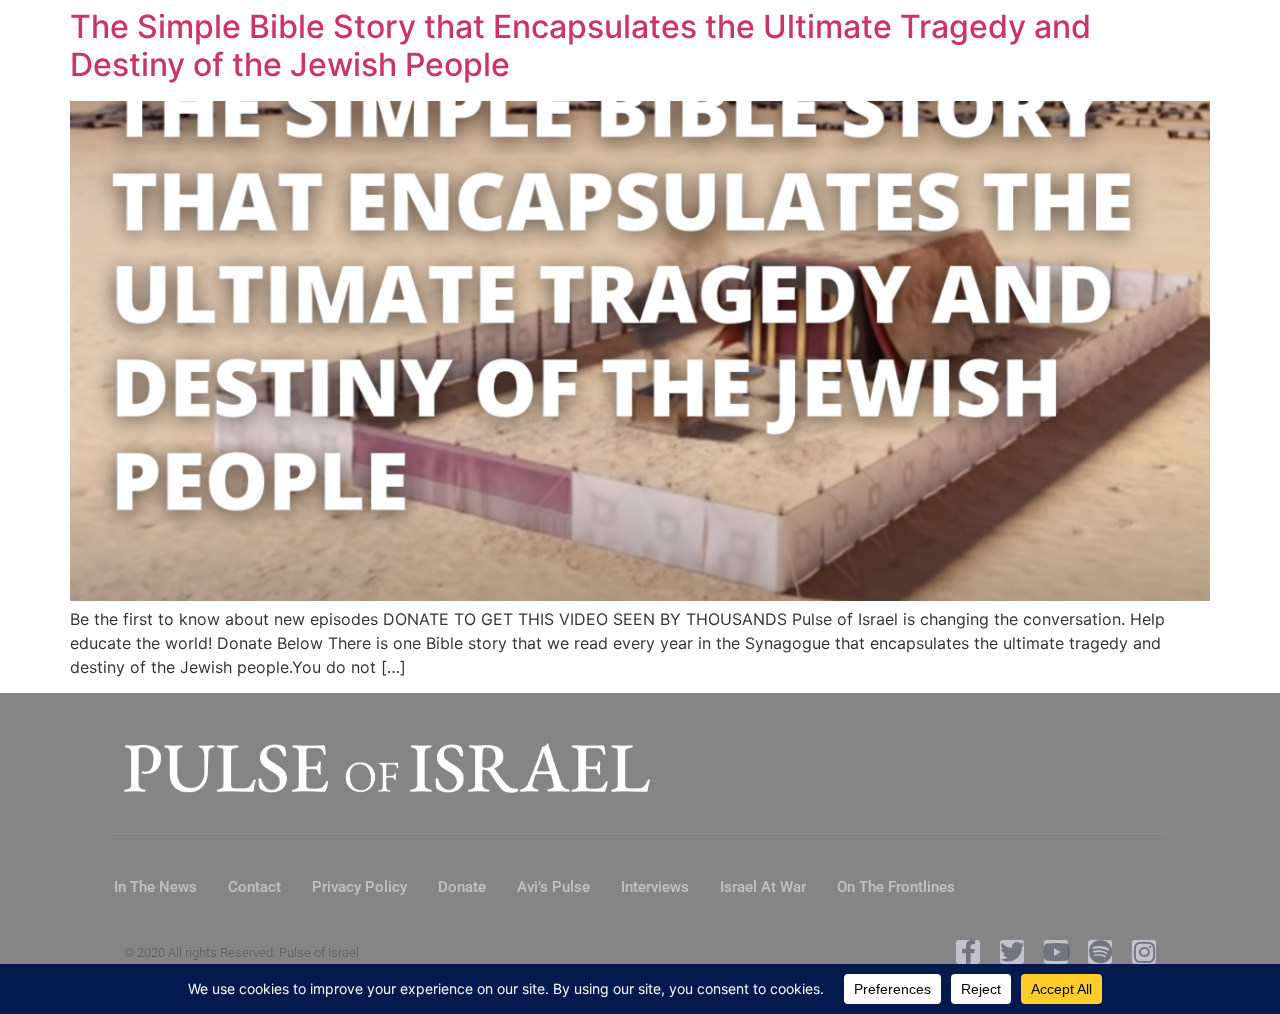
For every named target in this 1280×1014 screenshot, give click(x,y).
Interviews (655, 887)
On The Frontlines (896, 887)
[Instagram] (1144, 952)
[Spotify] (1100, 952)
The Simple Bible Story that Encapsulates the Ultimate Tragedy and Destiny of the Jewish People (580, 45)
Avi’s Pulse (553, 887)
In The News (155, 887)
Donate (462, 887)
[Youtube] (1056, 952)
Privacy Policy (359, 887)
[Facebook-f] (968, 952)
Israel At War (763, 887)
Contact (254, 887)
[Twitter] (1012, 952)
